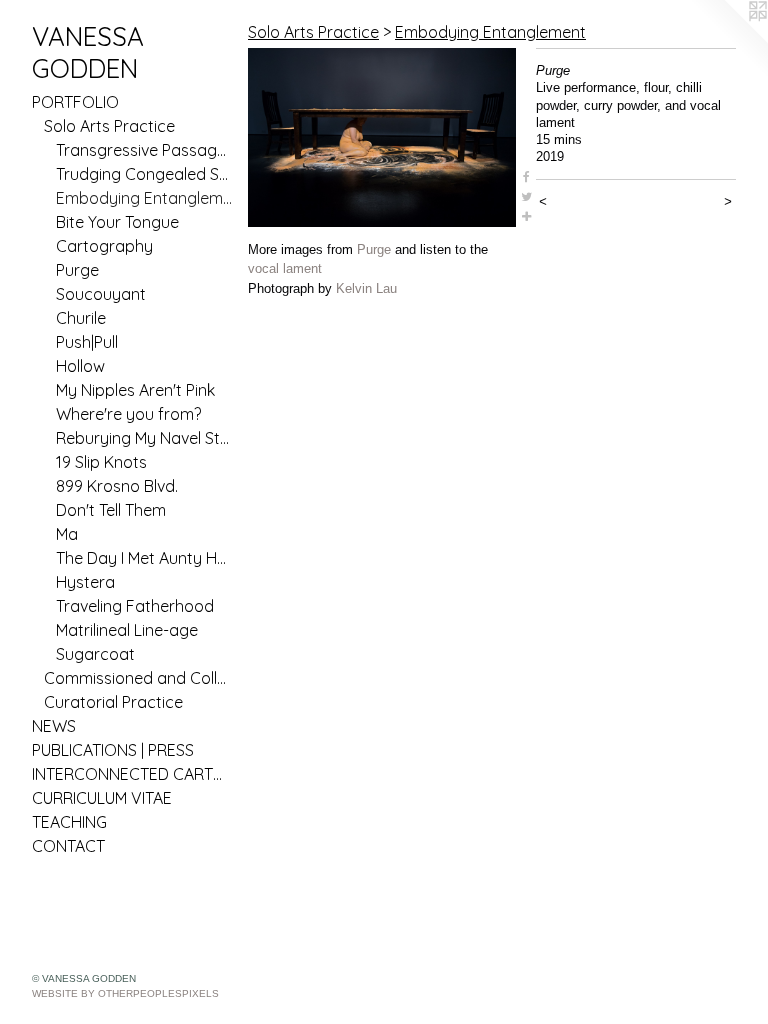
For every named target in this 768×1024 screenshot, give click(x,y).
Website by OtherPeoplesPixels (125, 993)
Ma (67, 534)
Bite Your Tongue (117, 222)
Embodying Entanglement (144, 198)
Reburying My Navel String (144, 438)
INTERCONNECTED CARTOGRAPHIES (132, 774)
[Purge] (382, 137)
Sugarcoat (95, 654)
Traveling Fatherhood (135, 606)
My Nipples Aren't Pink (135, 390)
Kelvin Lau (366, 288)
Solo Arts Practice (109, 126)
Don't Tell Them (111, 510)
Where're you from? (128, 414)
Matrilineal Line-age (127, 630)
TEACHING (69, 822)
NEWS (54, 726)
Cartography (104, 246)
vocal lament (285, 268)
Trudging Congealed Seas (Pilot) (144, 174)
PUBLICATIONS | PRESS (113, 750)
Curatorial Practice (113, 702)
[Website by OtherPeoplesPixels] (728, 40)
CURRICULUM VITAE (102, 798)
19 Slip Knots (101, 462)
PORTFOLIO (75, 102)
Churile (81, 318)
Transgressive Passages (144, 150)
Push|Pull (87, 342)
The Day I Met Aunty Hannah (144, 558)
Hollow (80, 366)
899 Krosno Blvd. (117, 486)
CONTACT (68, 846)
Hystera (85, 582)
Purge (77, 270)
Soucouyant (101, 294)
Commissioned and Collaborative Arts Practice (138, 678)
